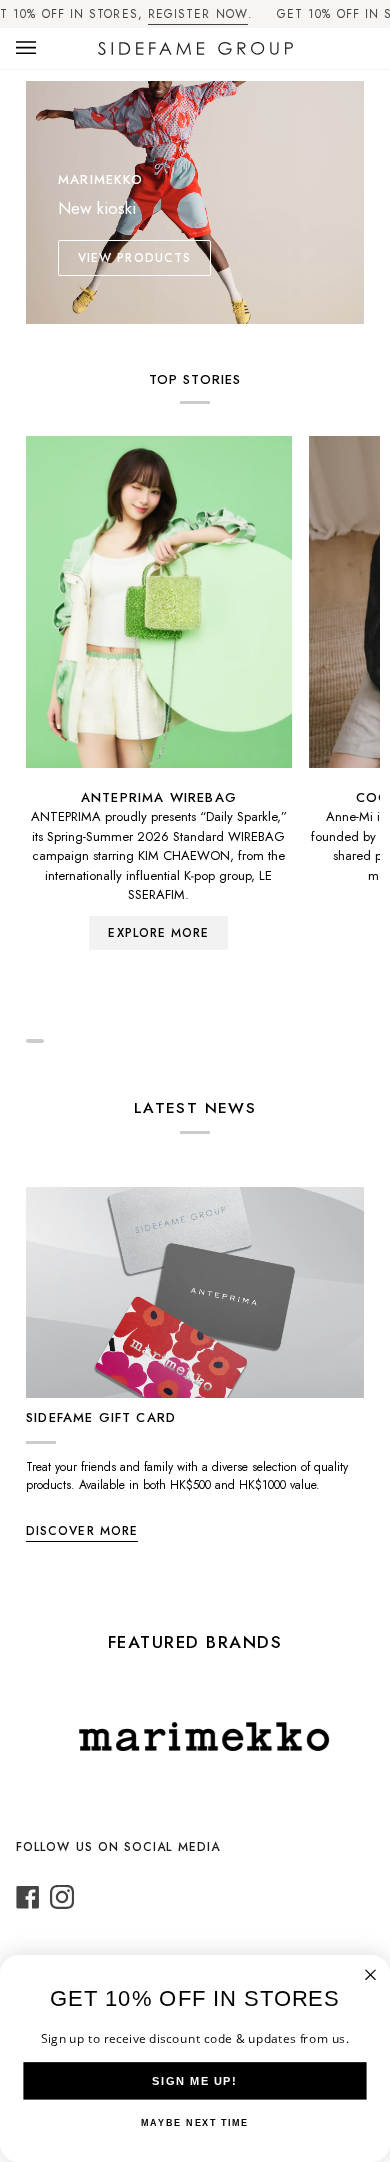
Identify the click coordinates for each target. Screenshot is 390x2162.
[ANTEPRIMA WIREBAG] (159, 602)
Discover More (82, 1531)
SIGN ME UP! (194, 2081)
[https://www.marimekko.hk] (183, 1736)
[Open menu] (46, 48)
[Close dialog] (370, 1974)
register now (198, 14)
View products (134, 258)
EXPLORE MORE (158, 933)
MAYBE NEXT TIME (195, 2123)
